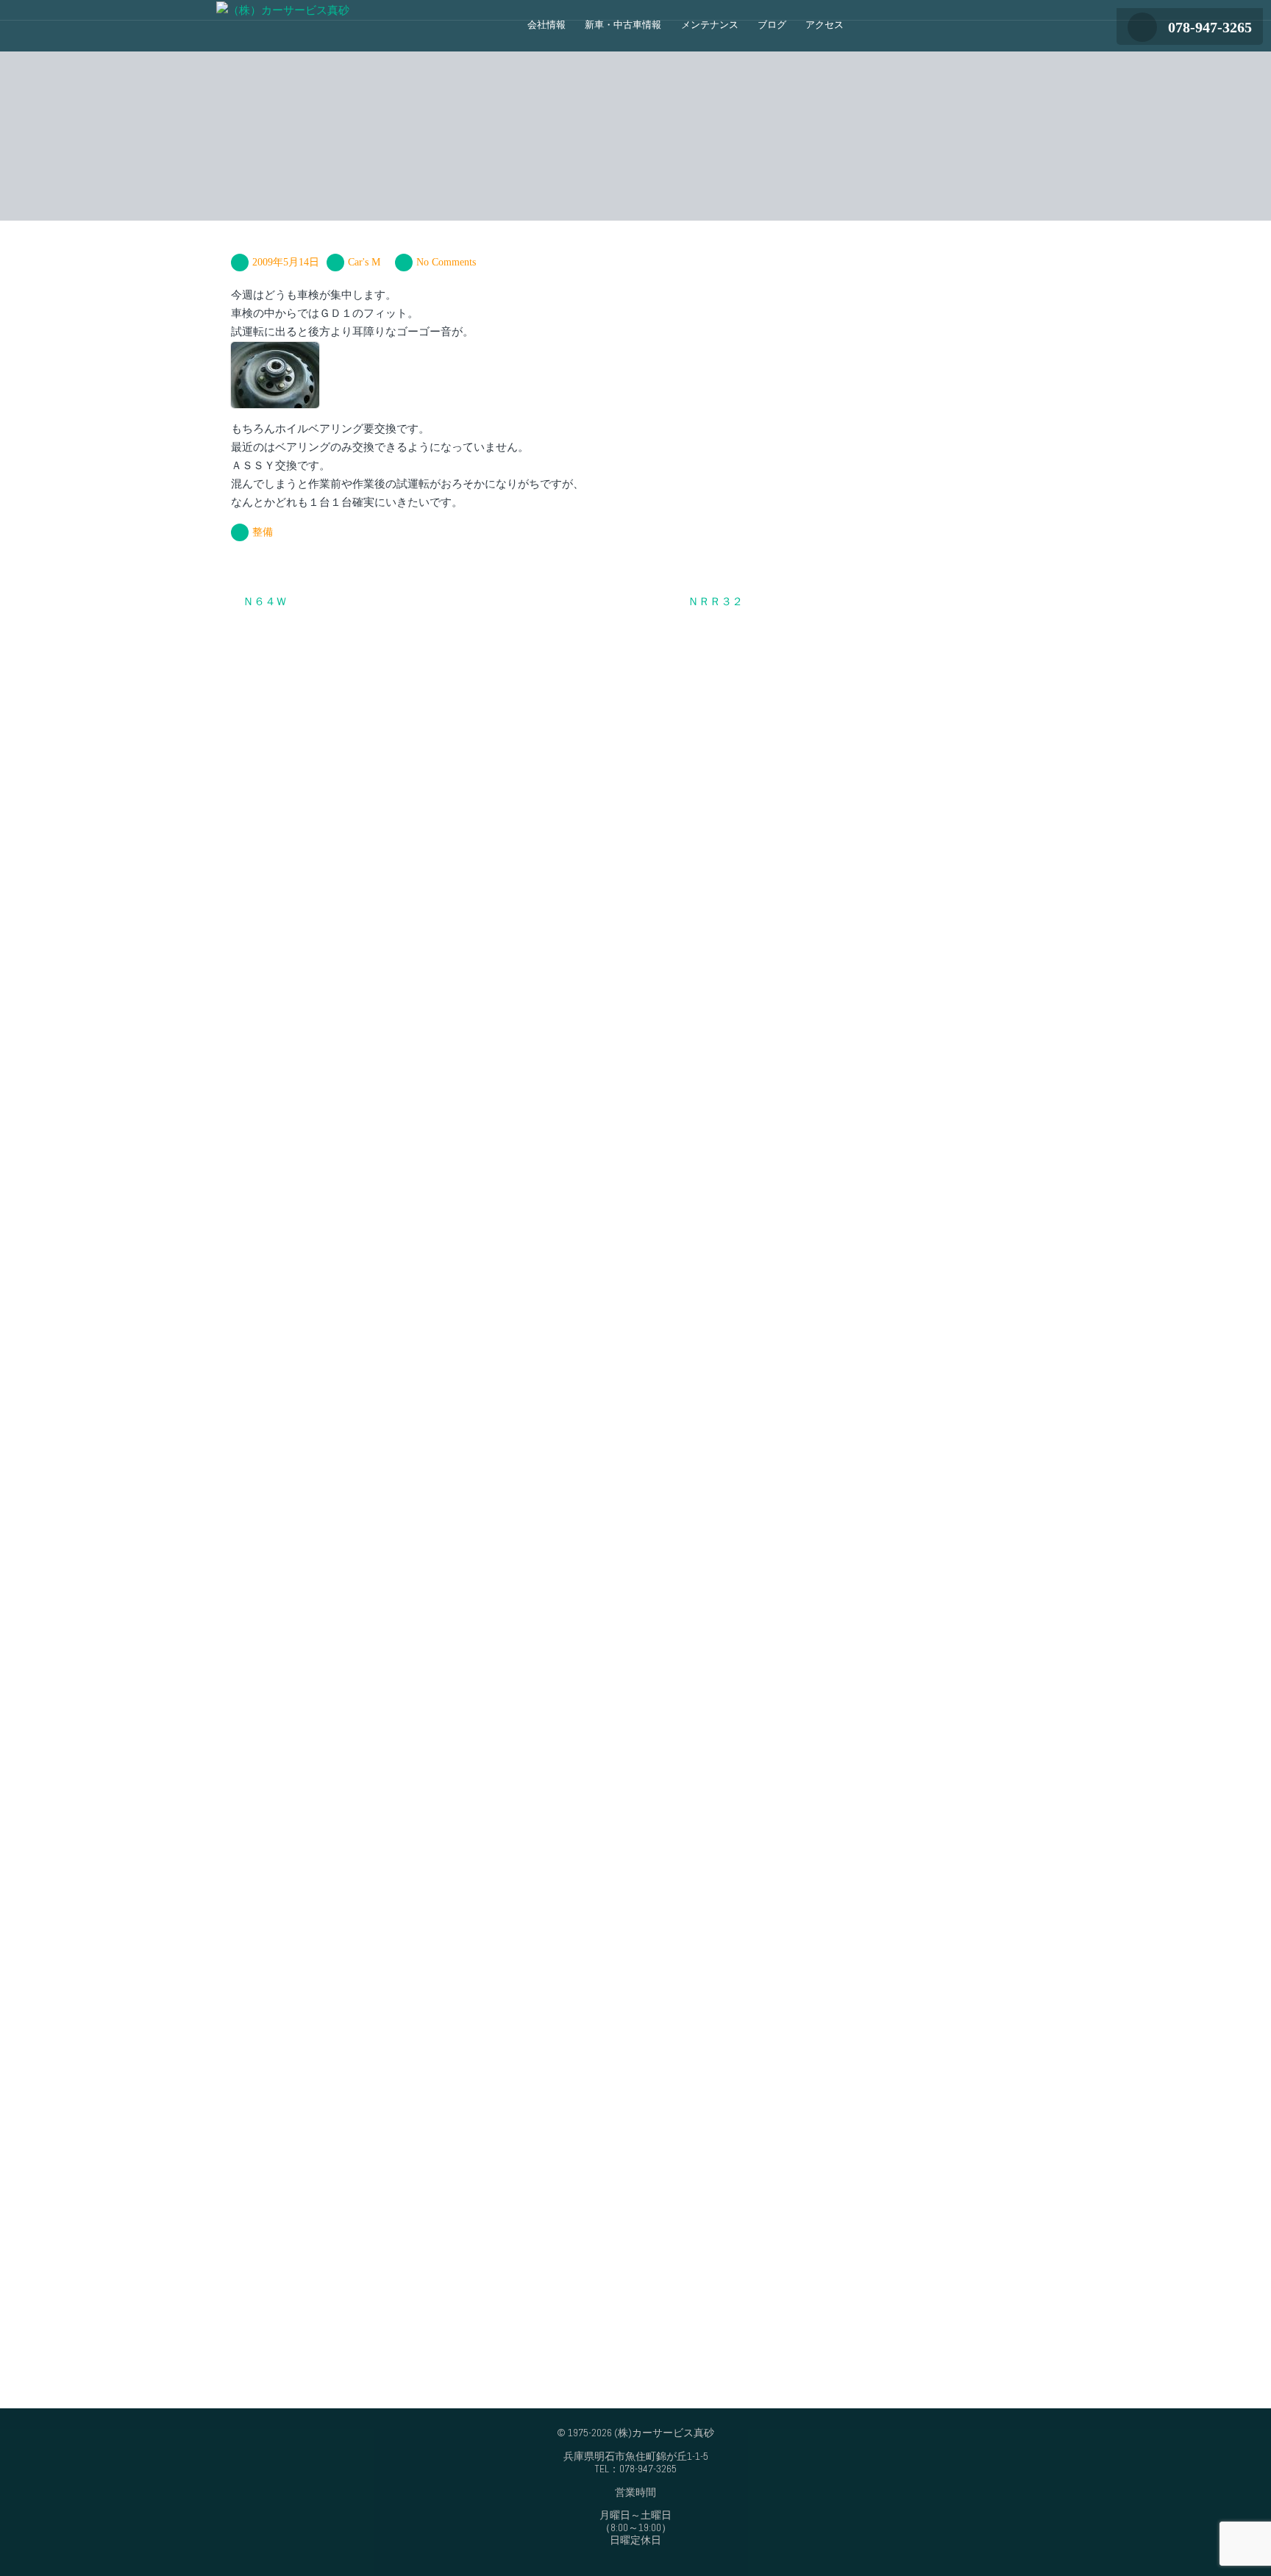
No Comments (446, 262)
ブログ (772, 25)
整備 (263, 532)
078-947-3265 (1210, 27)
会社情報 (547, 25)
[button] (867, 31)
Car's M (364, 262)
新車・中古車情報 (623, 25)
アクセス (825, 25)
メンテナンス (710, 25)
